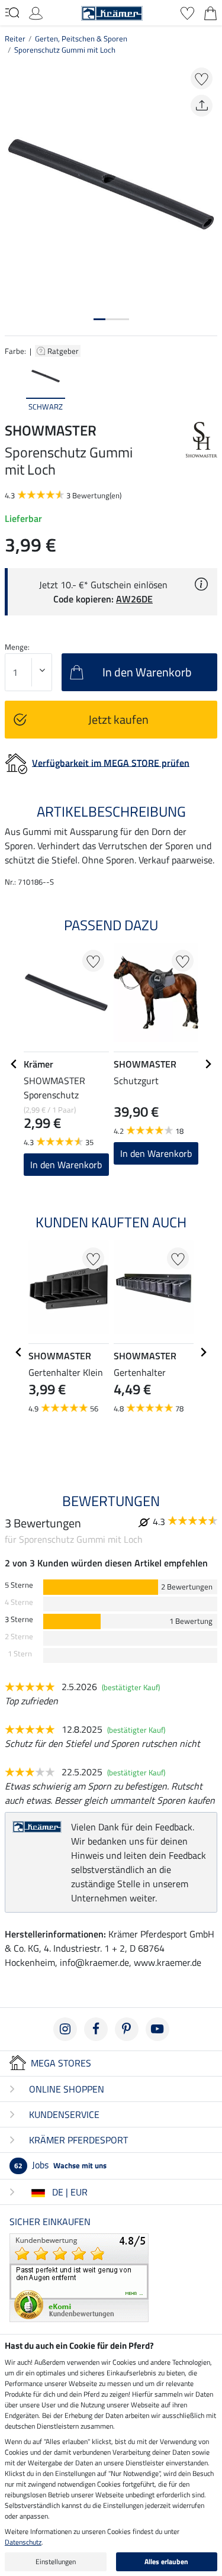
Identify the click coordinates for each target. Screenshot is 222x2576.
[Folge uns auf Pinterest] (127, 2029)
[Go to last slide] (14, 1064)
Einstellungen (56, 2562)
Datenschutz (23, 2542)
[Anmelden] (36, 12)
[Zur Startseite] (112, 12)
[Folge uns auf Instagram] (65, 2029)
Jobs (60, 2165)
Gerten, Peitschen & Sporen (81, 38)
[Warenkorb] (210, 12)
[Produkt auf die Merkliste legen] (202, 78)
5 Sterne (19, 1585)
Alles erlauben (166, 2562)
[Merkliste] (187, 12)
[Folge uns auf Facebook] (96, 2029)
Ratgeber (64, 351)
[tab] (99, 319)
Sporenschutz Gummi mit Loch (65, 50)
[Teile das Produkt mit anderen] (202, 106)
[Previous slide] (14, 386)
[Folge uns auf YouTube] (157, 2029)
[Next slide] (208, 386)
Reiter (15, 38)
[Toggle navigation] (12, 12)
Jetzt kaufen (118, 719)
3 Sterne (19, 1619)
